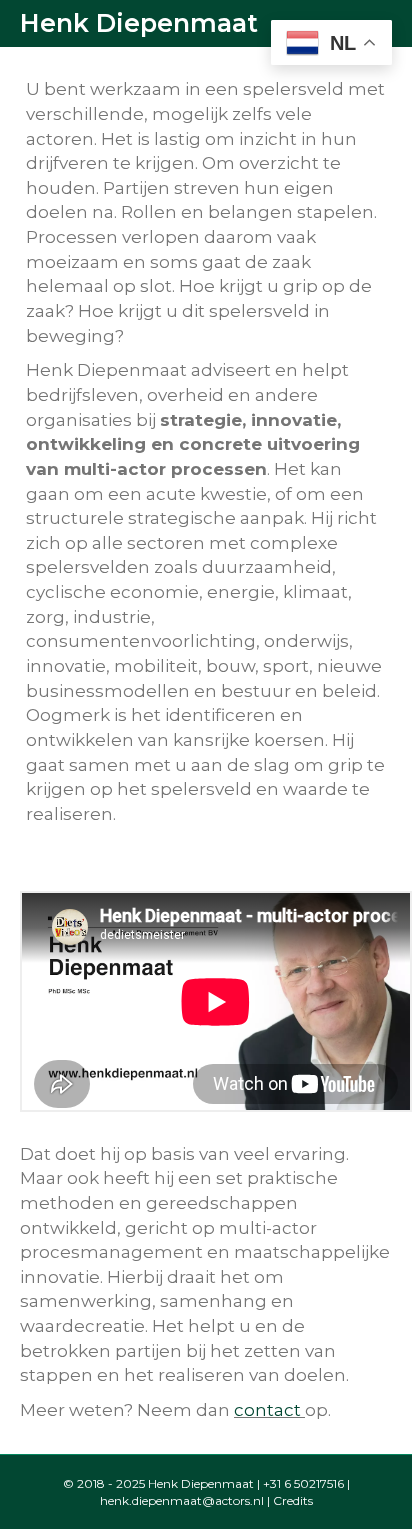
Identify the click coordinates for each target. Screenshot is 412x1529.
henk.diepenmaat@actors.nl (182, 1500)
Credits (293, 1500)
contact (267, 1410)
